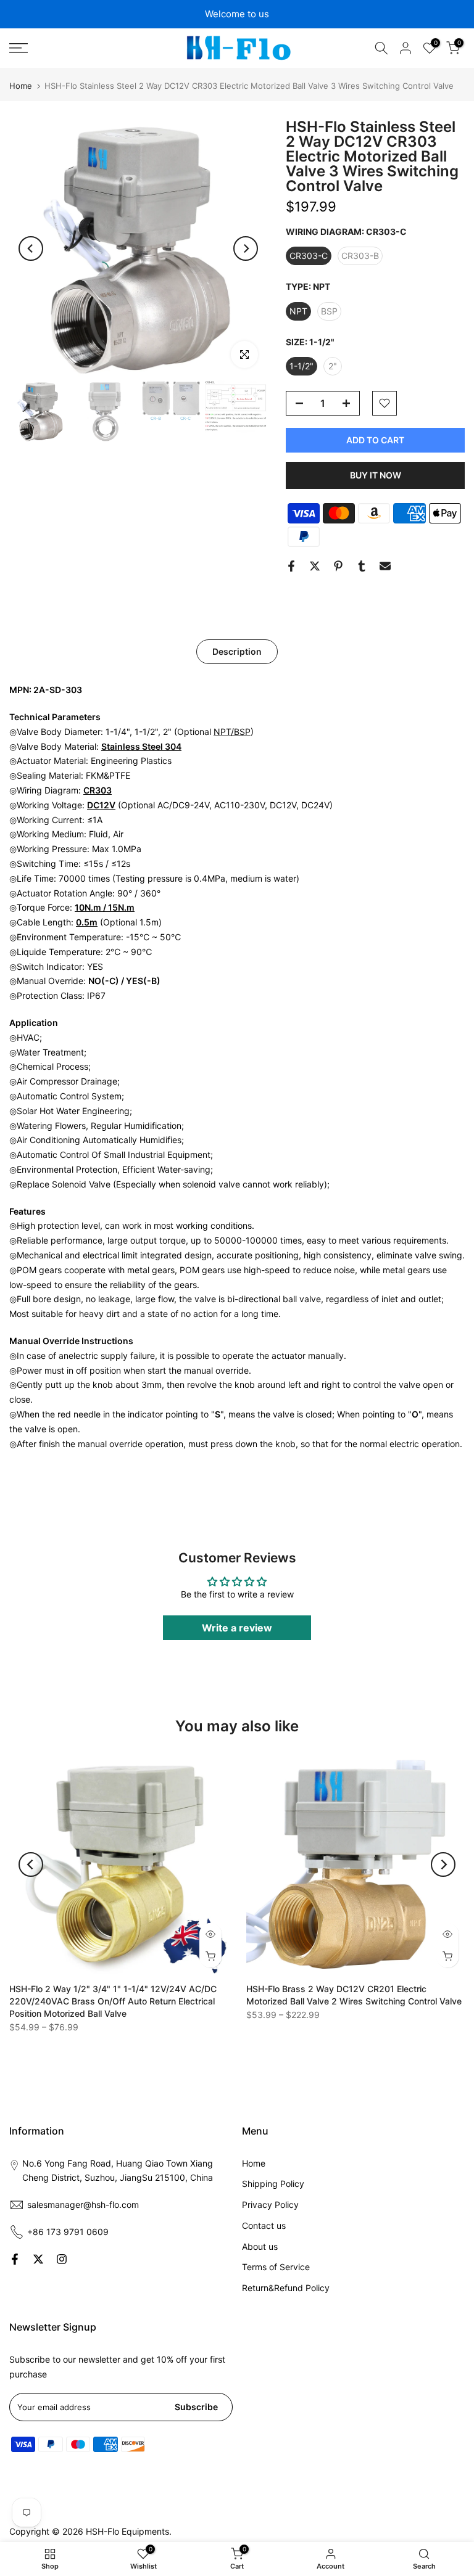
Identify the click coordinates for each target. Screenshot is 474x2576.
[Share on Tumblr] (362, 566)
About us (260, 2246)
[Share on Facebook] (291, 566)
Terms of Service (276, 2267)
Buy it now (376, 475)
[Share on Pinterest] (338, 566)
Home (21, 86)
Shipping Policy (273, 2184)
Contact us (264, 2225)
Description (237, 651)
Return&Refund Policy (286, 2288)
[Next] (246, 248)
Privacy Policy (270, 2205)
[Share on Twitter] (315, 566)
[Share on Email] (385, 566)
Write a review (237, 1628)
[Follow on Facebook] (15, 2259)
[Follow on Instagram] (62, 2259)
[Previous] (31, 248)
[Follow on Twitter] (38, 2259)
